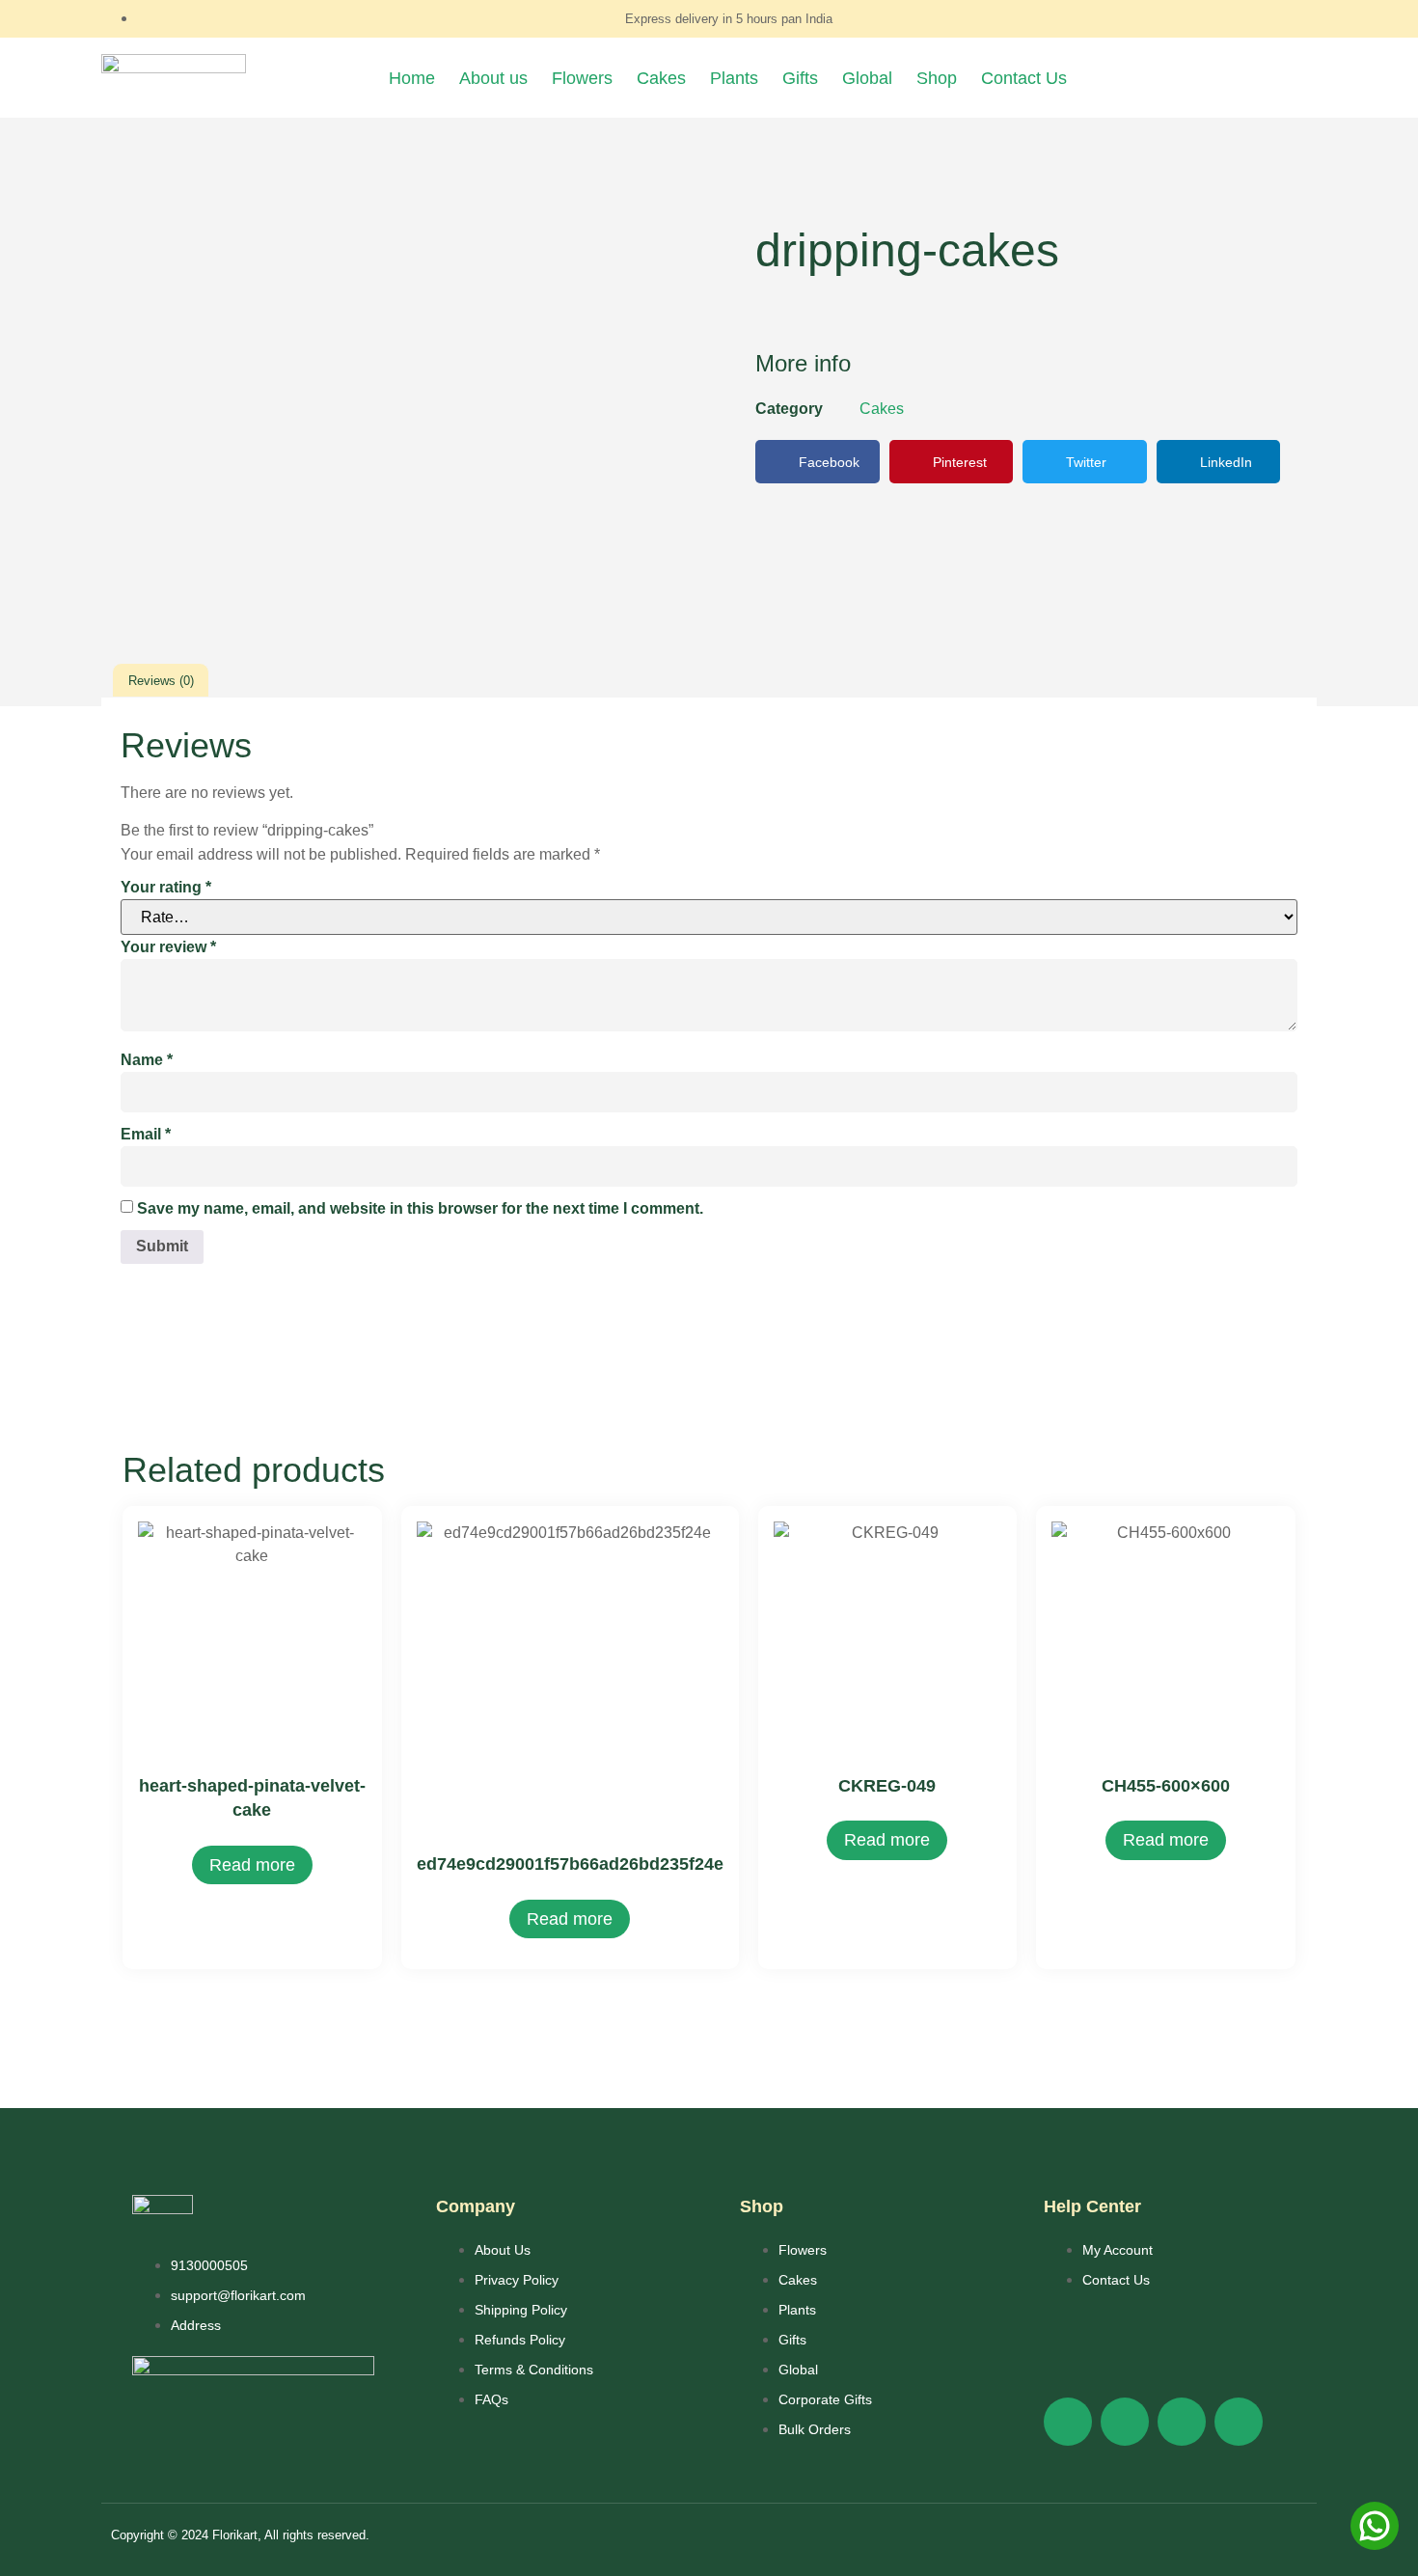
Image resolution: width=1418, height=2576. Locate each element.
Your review (168, 947)
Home (412, 78)
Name (147, 1060)
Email (146, 1134)
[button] (818, 462)
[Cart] (1195, 78)
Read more (252, 1865)
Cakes (661, 78)
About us (493, 78)
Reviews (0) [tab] (161, 681)
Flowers (582, 78)
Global (867, 78)
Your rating (166, 887)
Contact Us (1024, 78)
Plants (734, 78)
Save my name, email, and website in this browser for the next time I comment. (420, 1208)
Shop (937, 78)
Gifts (800, 78)
